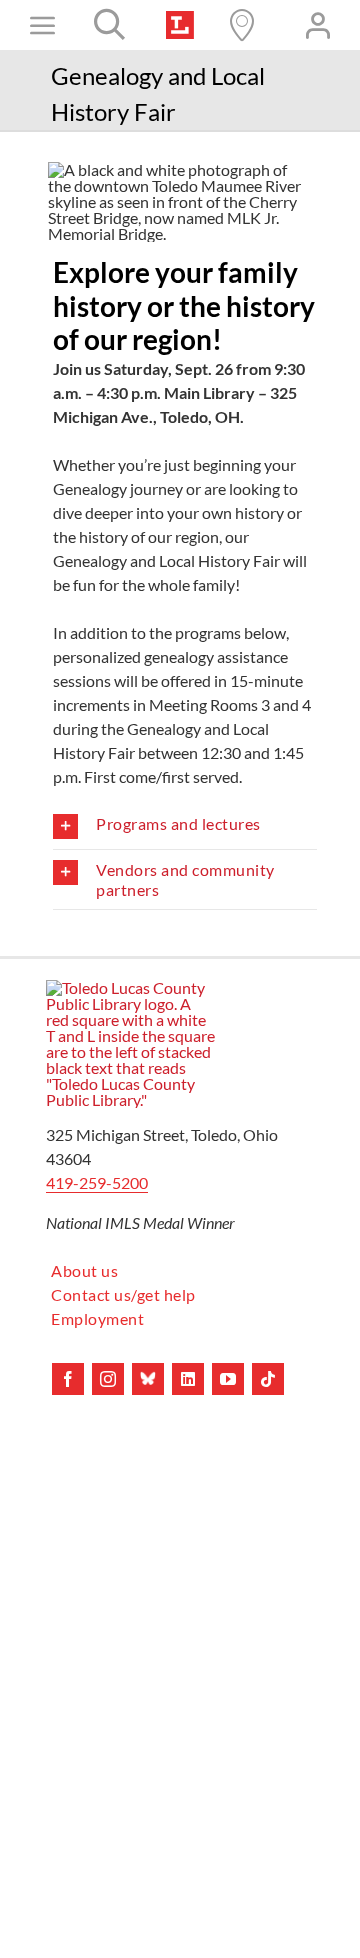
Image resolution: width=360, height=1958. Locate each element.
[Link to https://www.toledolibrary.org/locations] (242, 25)
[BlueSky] (148, 1379)
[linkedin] (188, 1379)
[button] (184, 826)
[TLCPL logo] (180, 18)
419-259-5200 (97, 1182)
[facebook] (68, 1379)
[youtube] (228, 1379)
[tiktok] (268, 1379)
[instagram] (108, 1379)
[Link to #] (110, 25)
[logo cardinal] (131, 987)
